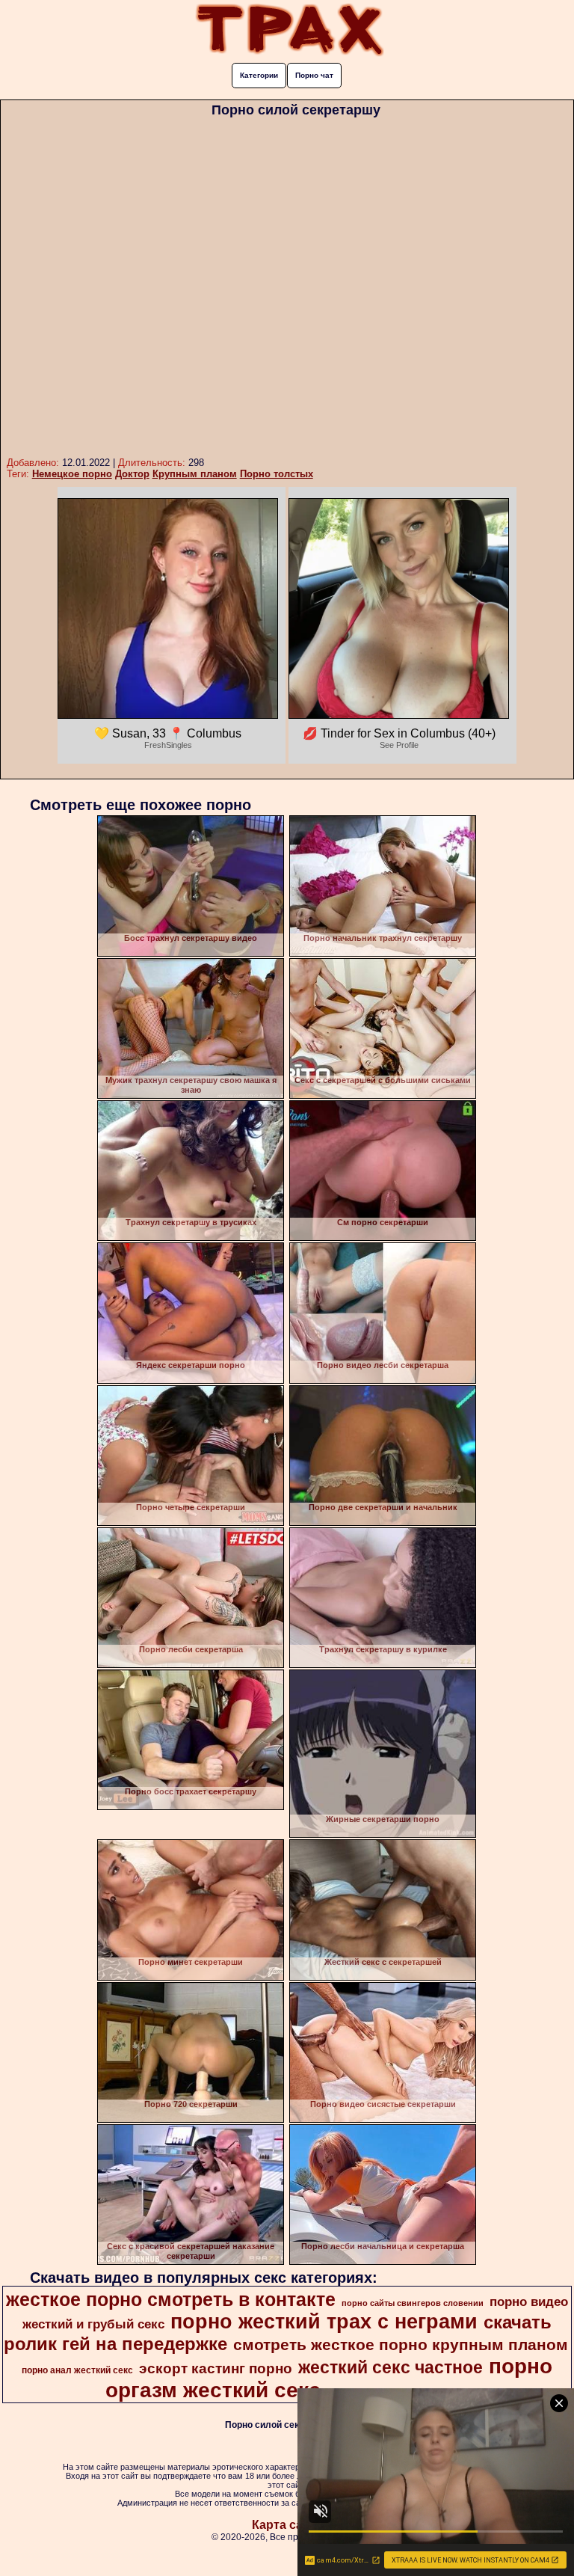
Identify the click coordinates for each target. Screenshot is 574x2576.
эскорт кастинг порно (216, 2368)
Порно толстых (277, 474)
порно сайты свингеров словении (413, 2303)
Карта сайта (287, 2525)
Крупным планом (195, 474)
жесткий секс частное (391, 2367)
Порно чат (314, 75)
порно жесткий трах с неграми (324, 2322)
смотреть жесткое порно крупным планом (401, 2345)
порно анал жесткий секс (77, 2370)
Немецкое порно (72, 474)
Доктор (132, 474)
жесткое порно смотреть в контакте (171, 2299)
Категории (259, 75)
